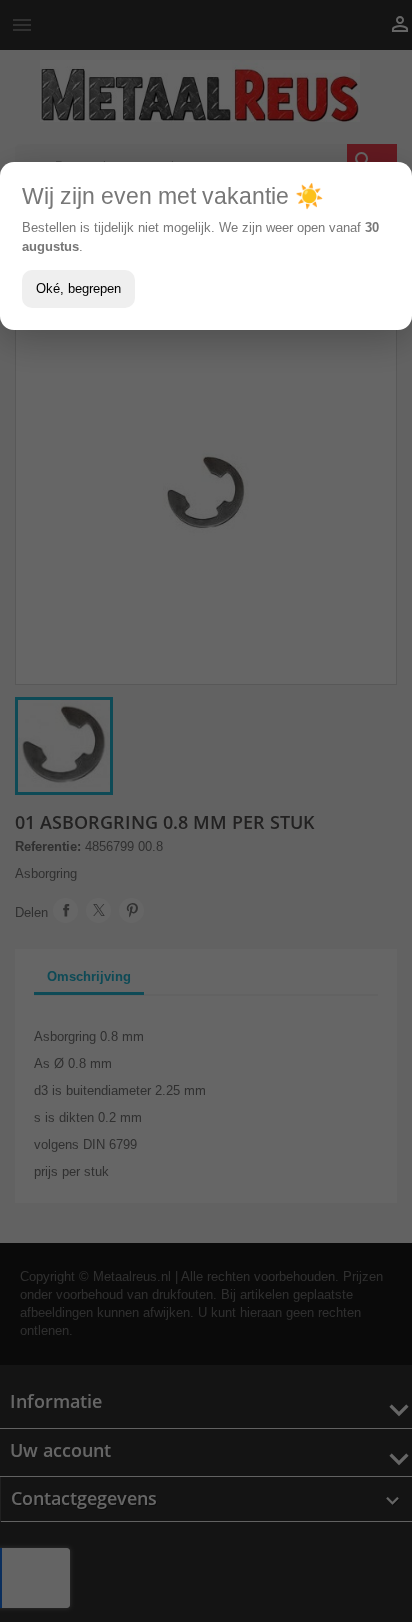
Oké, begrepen (78, 288)
